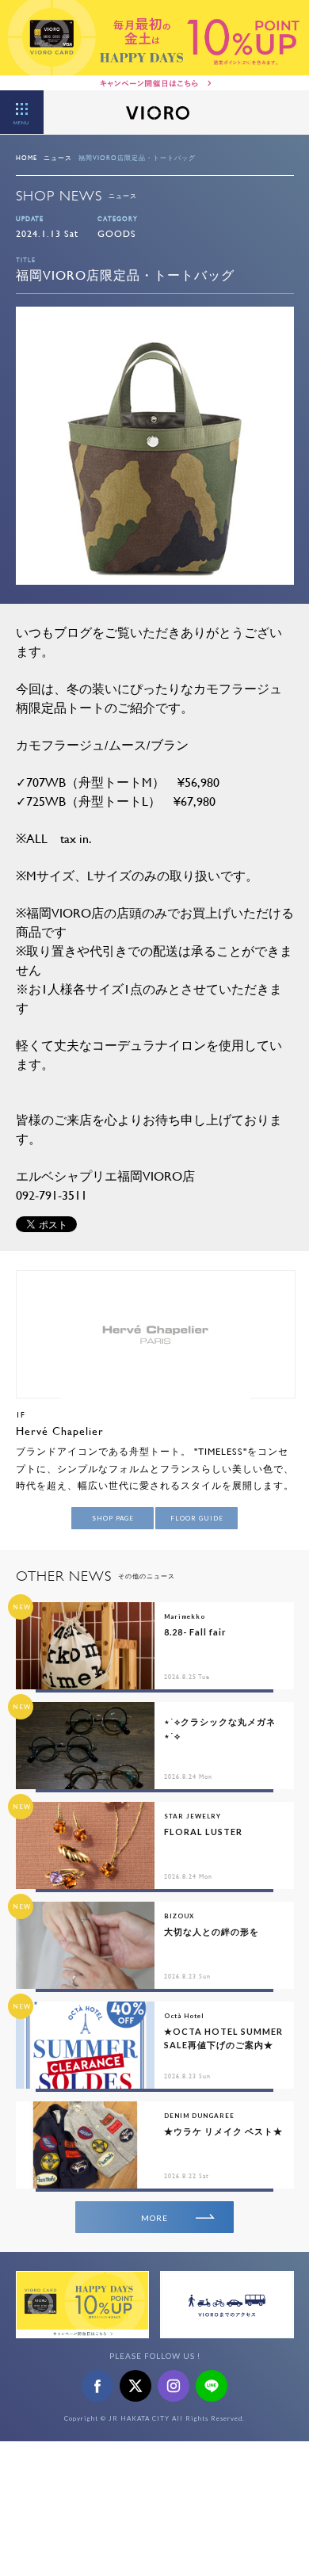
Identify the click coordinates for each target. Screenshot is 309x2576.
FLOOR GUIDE (197, 1518)
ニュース (58, 158)
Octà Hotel (184, 2016)
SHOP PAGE (113, 1518)
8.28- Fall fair (195, 1632)
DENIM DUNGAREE (199, 2116)
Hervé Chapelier (60, 1431)
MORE (154, 2218)
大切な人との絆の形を (212, 1931)
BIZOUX (179, 1916)
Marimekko (185, 1616)
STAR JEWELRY (193, 1816)
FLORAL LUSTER (203, 1832)
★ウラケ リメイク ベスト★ (223, 2131)
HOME (27, 158)
